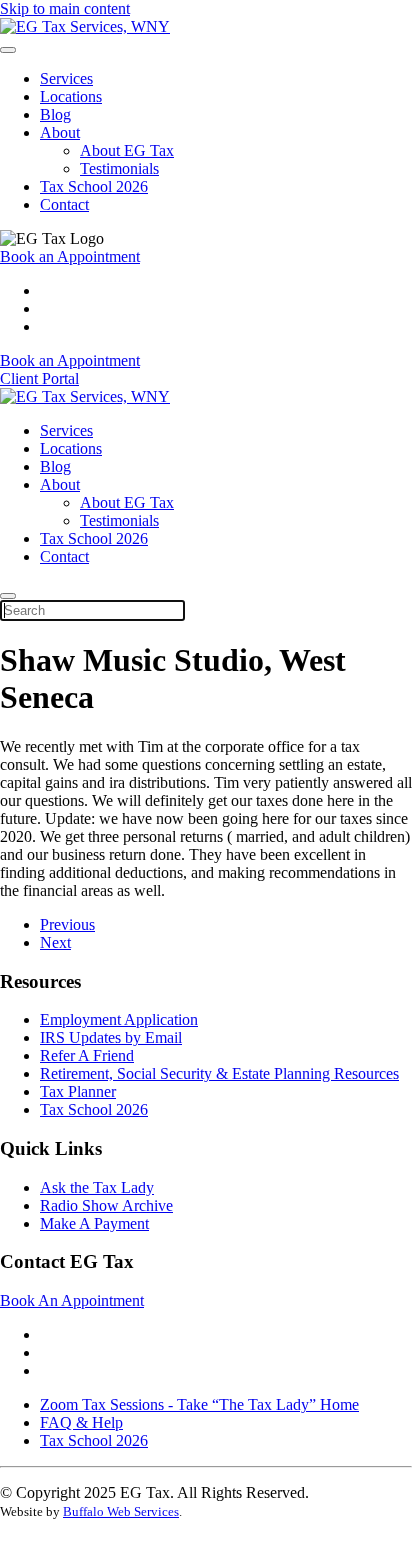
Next (55, 942)
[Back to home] (85, 26)
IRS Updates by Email (111, 1037)
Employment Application (119, 1019)
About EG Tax (127, 150)
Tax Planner (78, 1091)
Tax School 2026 (94, 186)
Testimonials (119, 168)
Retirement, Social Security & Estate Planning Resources (219, 1073)
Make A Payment (94, 1223)
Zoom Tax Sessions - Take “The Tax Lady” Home (199, 1404)
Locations (71, 96)
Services (66, 78)
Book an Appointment (70, 256)
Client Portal (39, 378)
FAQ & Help (81, 1422)
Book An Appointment (72, 1300)
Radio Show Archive (106, 1205)
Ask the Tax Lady (97, 1187)
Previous (67, 924)
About (60, 132)
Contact (64, 204)
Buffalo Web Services (121, 1511)
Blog (55, 114)
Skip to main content (65, 8)
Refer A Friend (87, 1055)
